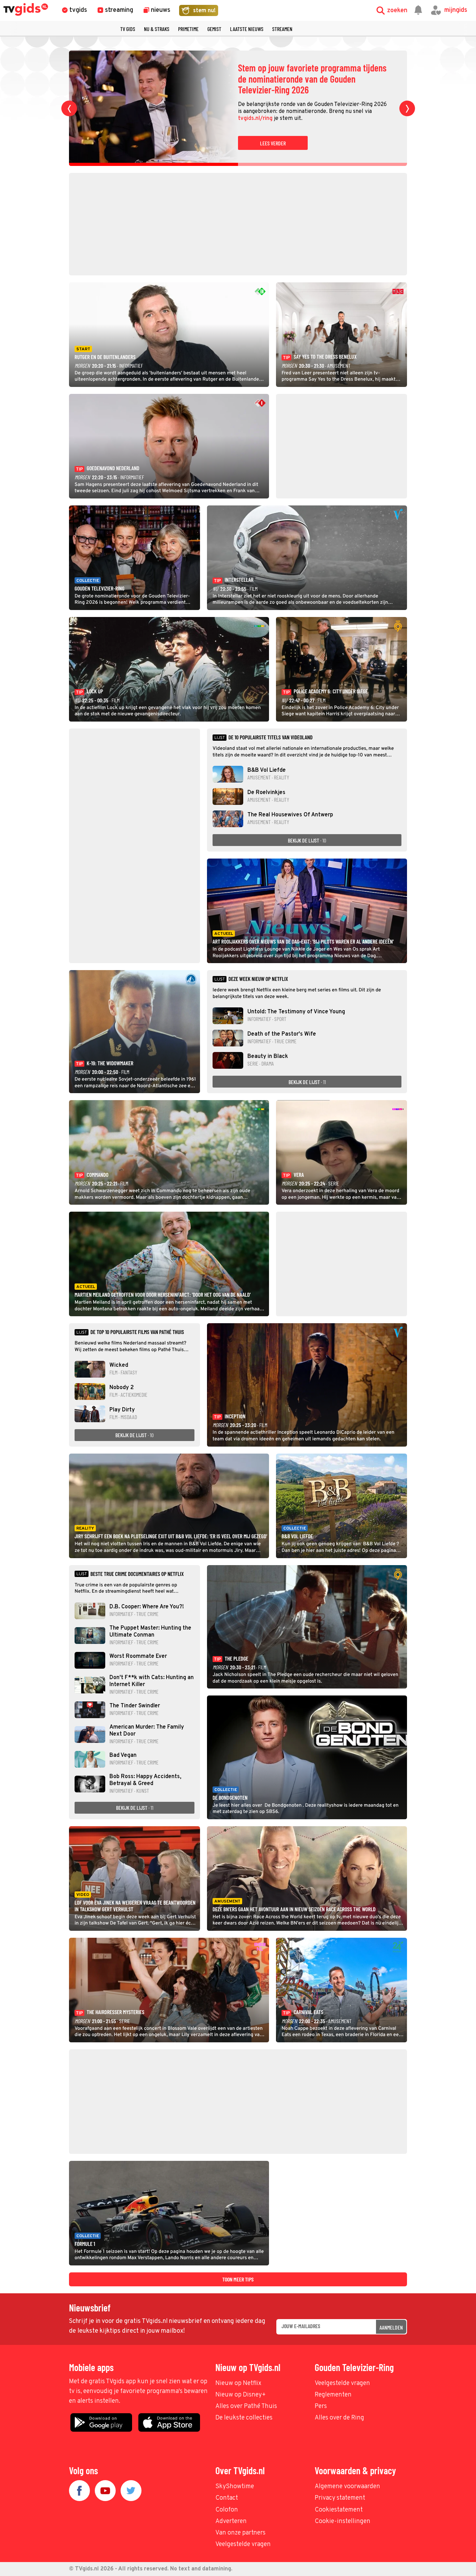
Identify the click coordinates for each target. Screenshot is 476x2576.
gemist (214, 29)
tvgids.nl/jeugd (368, 113)
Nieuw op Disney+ (241, 2395)
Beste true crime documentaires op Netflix (137, 1574)
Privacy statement (340, 2498)
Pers (321, 2406)
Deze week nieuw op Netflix (258, 979)
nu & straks (157, 29)
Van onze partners (240, 2533)
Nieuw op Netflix (238, 2383)
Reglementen (333, 2395)
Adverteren (231, 2521)
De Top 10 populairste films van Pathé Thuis (137, 1332)
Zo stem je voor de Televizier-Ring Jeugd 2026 (308, 79)
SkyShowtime (235, 2487)
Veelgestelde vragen (342, 2383)
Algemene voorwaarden (347, 2487)
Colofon (227, 2510)
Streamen (282, 29)
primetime (188, 29)
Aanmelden (391, 2327)
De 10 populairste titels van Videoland (270, 737)
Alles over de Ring (339, 2418)
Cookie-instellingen (343, 2521)
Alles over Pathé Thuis (246, 2406)
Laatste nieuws (247, 29)
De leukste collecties (244, 2418)
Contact (227, 2498)
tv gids (128, 29)
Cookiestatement (339, 2510)
